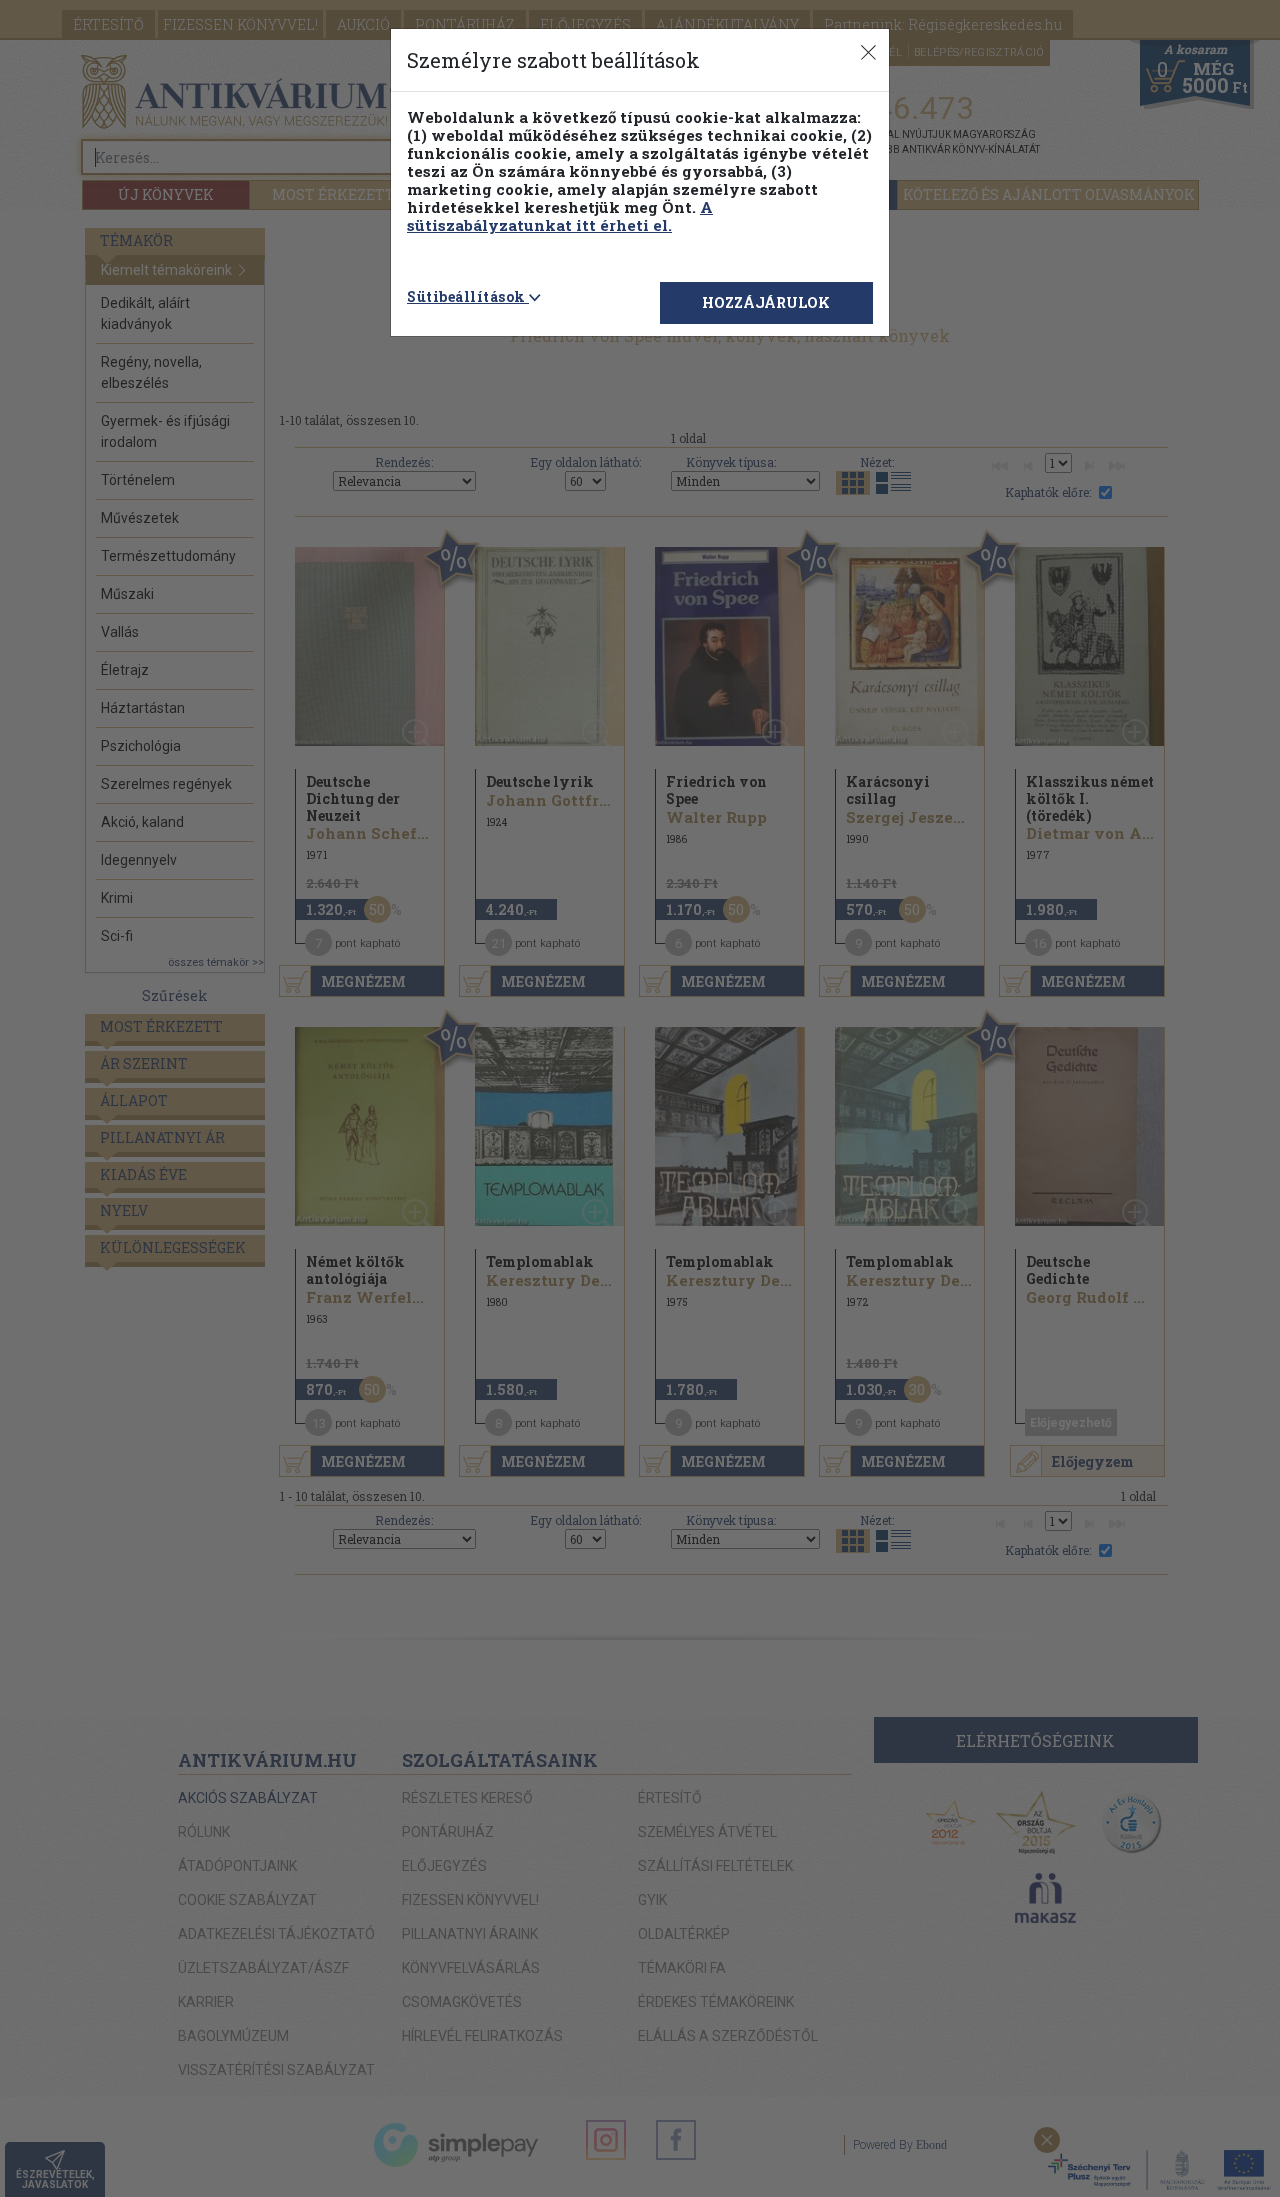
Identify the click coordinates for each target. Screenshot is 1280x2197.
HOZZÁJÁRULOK (766, 302)
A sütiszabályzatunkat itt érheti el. (560, 216)
